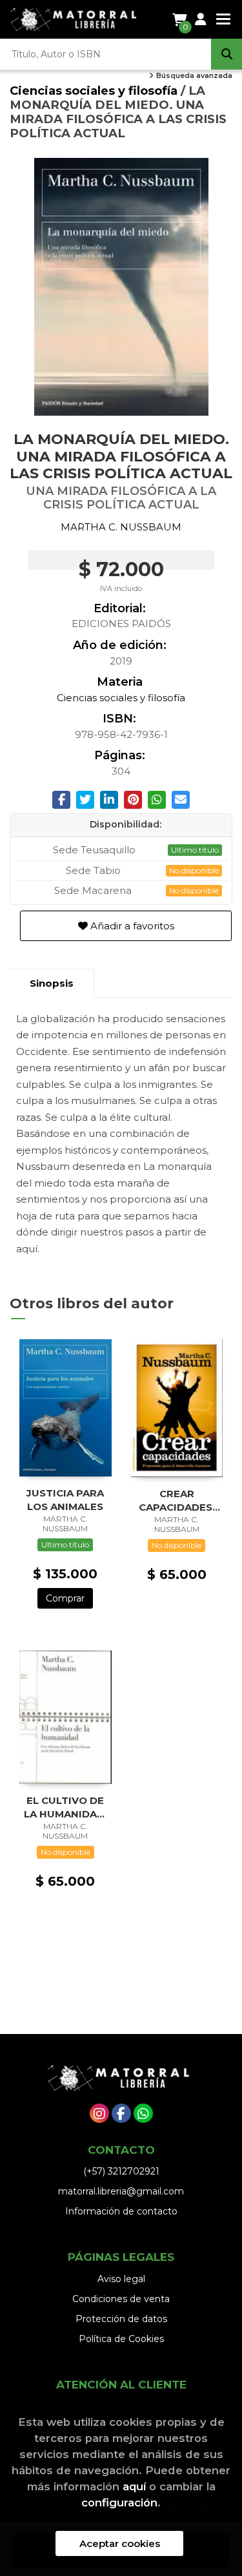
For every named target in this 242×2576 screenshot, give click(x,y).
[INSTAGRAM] (99, 2113)
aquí (134, 2486)
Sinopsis (52, 983)
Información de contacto (121, 2211)
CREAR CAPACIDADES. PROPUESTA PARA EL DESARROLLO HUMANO (177, 1500)
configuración (119, 2503)
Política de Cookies (121, 2339)
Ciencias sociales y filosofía (95, 91)
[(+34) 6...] (143, 2113)
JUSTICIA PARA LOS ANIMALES (65, 1499)
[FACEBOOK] (121, 2113)
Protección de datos (121, 2319)
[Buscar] (227, 54)
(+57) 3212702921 (121, 2171)
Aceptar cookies (120, 2543)
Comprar (65, 1598)
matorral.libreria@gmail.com (121, 2191)
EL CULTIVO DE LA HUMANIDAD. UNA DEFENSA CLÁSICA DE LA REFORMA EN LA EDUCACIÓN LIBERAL (65, 1807)
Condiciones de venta (121, 2299)
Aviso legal (121, 2279)
